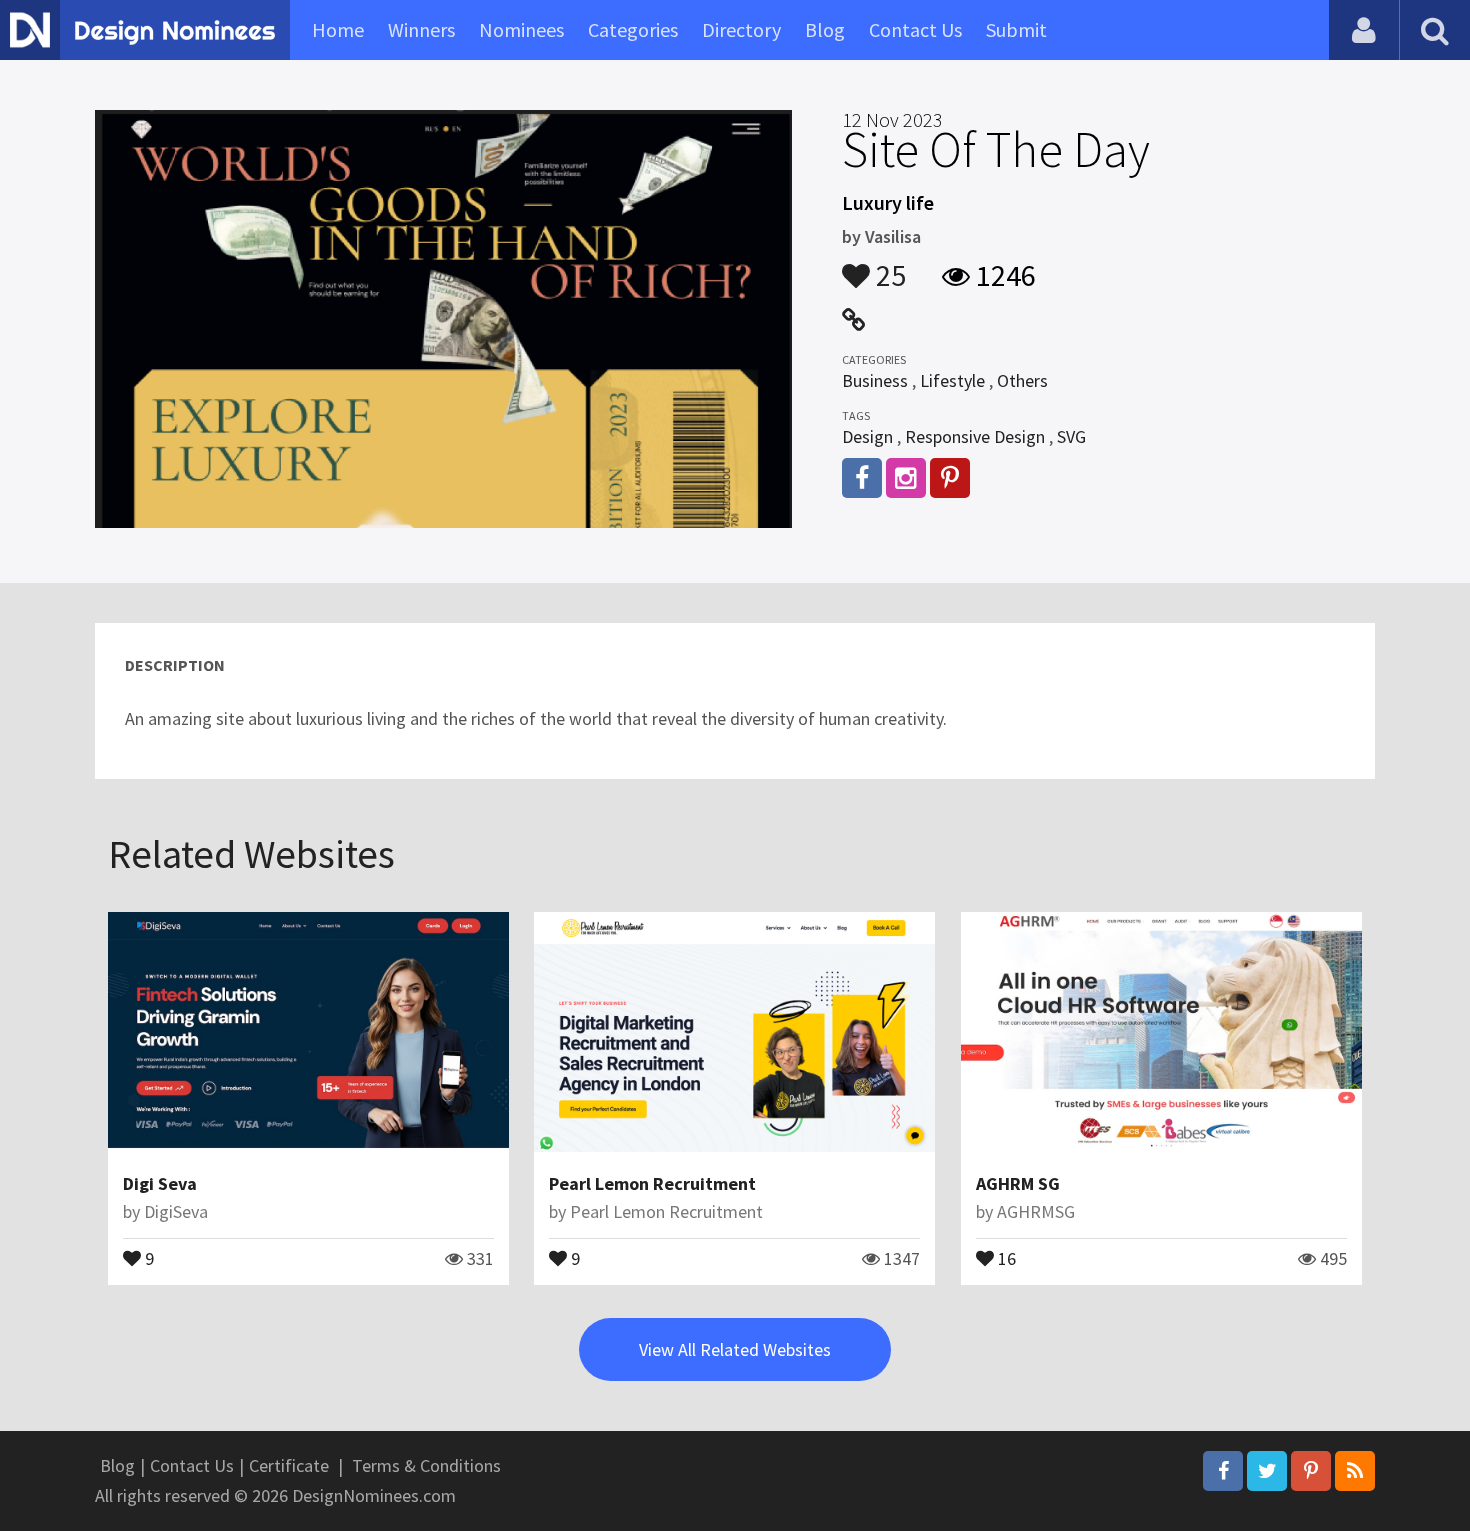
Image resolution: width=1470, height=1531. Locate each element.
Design (867, 436)
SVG (1071, 436)
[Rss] (1355, 1471)
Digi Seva (160, 1183)
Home (338, 29)
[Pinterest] (1311, 1471)
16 (1005, 1257)
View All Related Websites (735, 1349)
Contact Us (915, 29)
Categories (633, 29)
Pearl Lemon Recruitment (652, 1183)
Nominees (521, 29)
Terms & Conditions (426, 1465)
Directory (741, 29)
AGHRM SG (1018, 1183)
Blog (825, 29)
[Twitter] (1267, 1471)
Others (1022, 380)
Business (875, 380)
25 (888, 266)
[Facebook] (1223, 1471)
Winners (421, 29)
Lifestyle (952, 380)
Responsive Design (975, 436)
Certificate (289, 1465)
